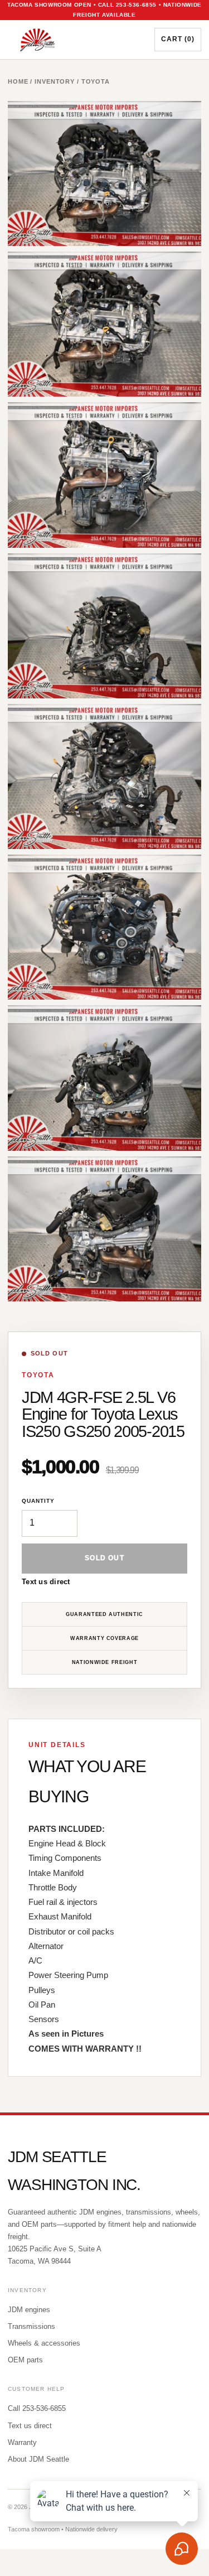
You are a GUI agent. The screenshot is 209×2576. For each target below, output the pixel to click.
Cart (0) (178, 39)
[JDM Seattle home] (72, 40)
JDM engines (29, 2310)
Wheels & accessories (44, 2343)
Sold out (104, 1558)
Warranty (22, 2442)
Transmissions (31, 2326)
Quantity (38, 1501)
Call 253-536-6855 (37, 2408)
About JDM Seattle (38, 2459)
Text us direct (46, 1582)
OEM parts (25, 2360)
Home (18, 81)
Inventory (55, 81)
